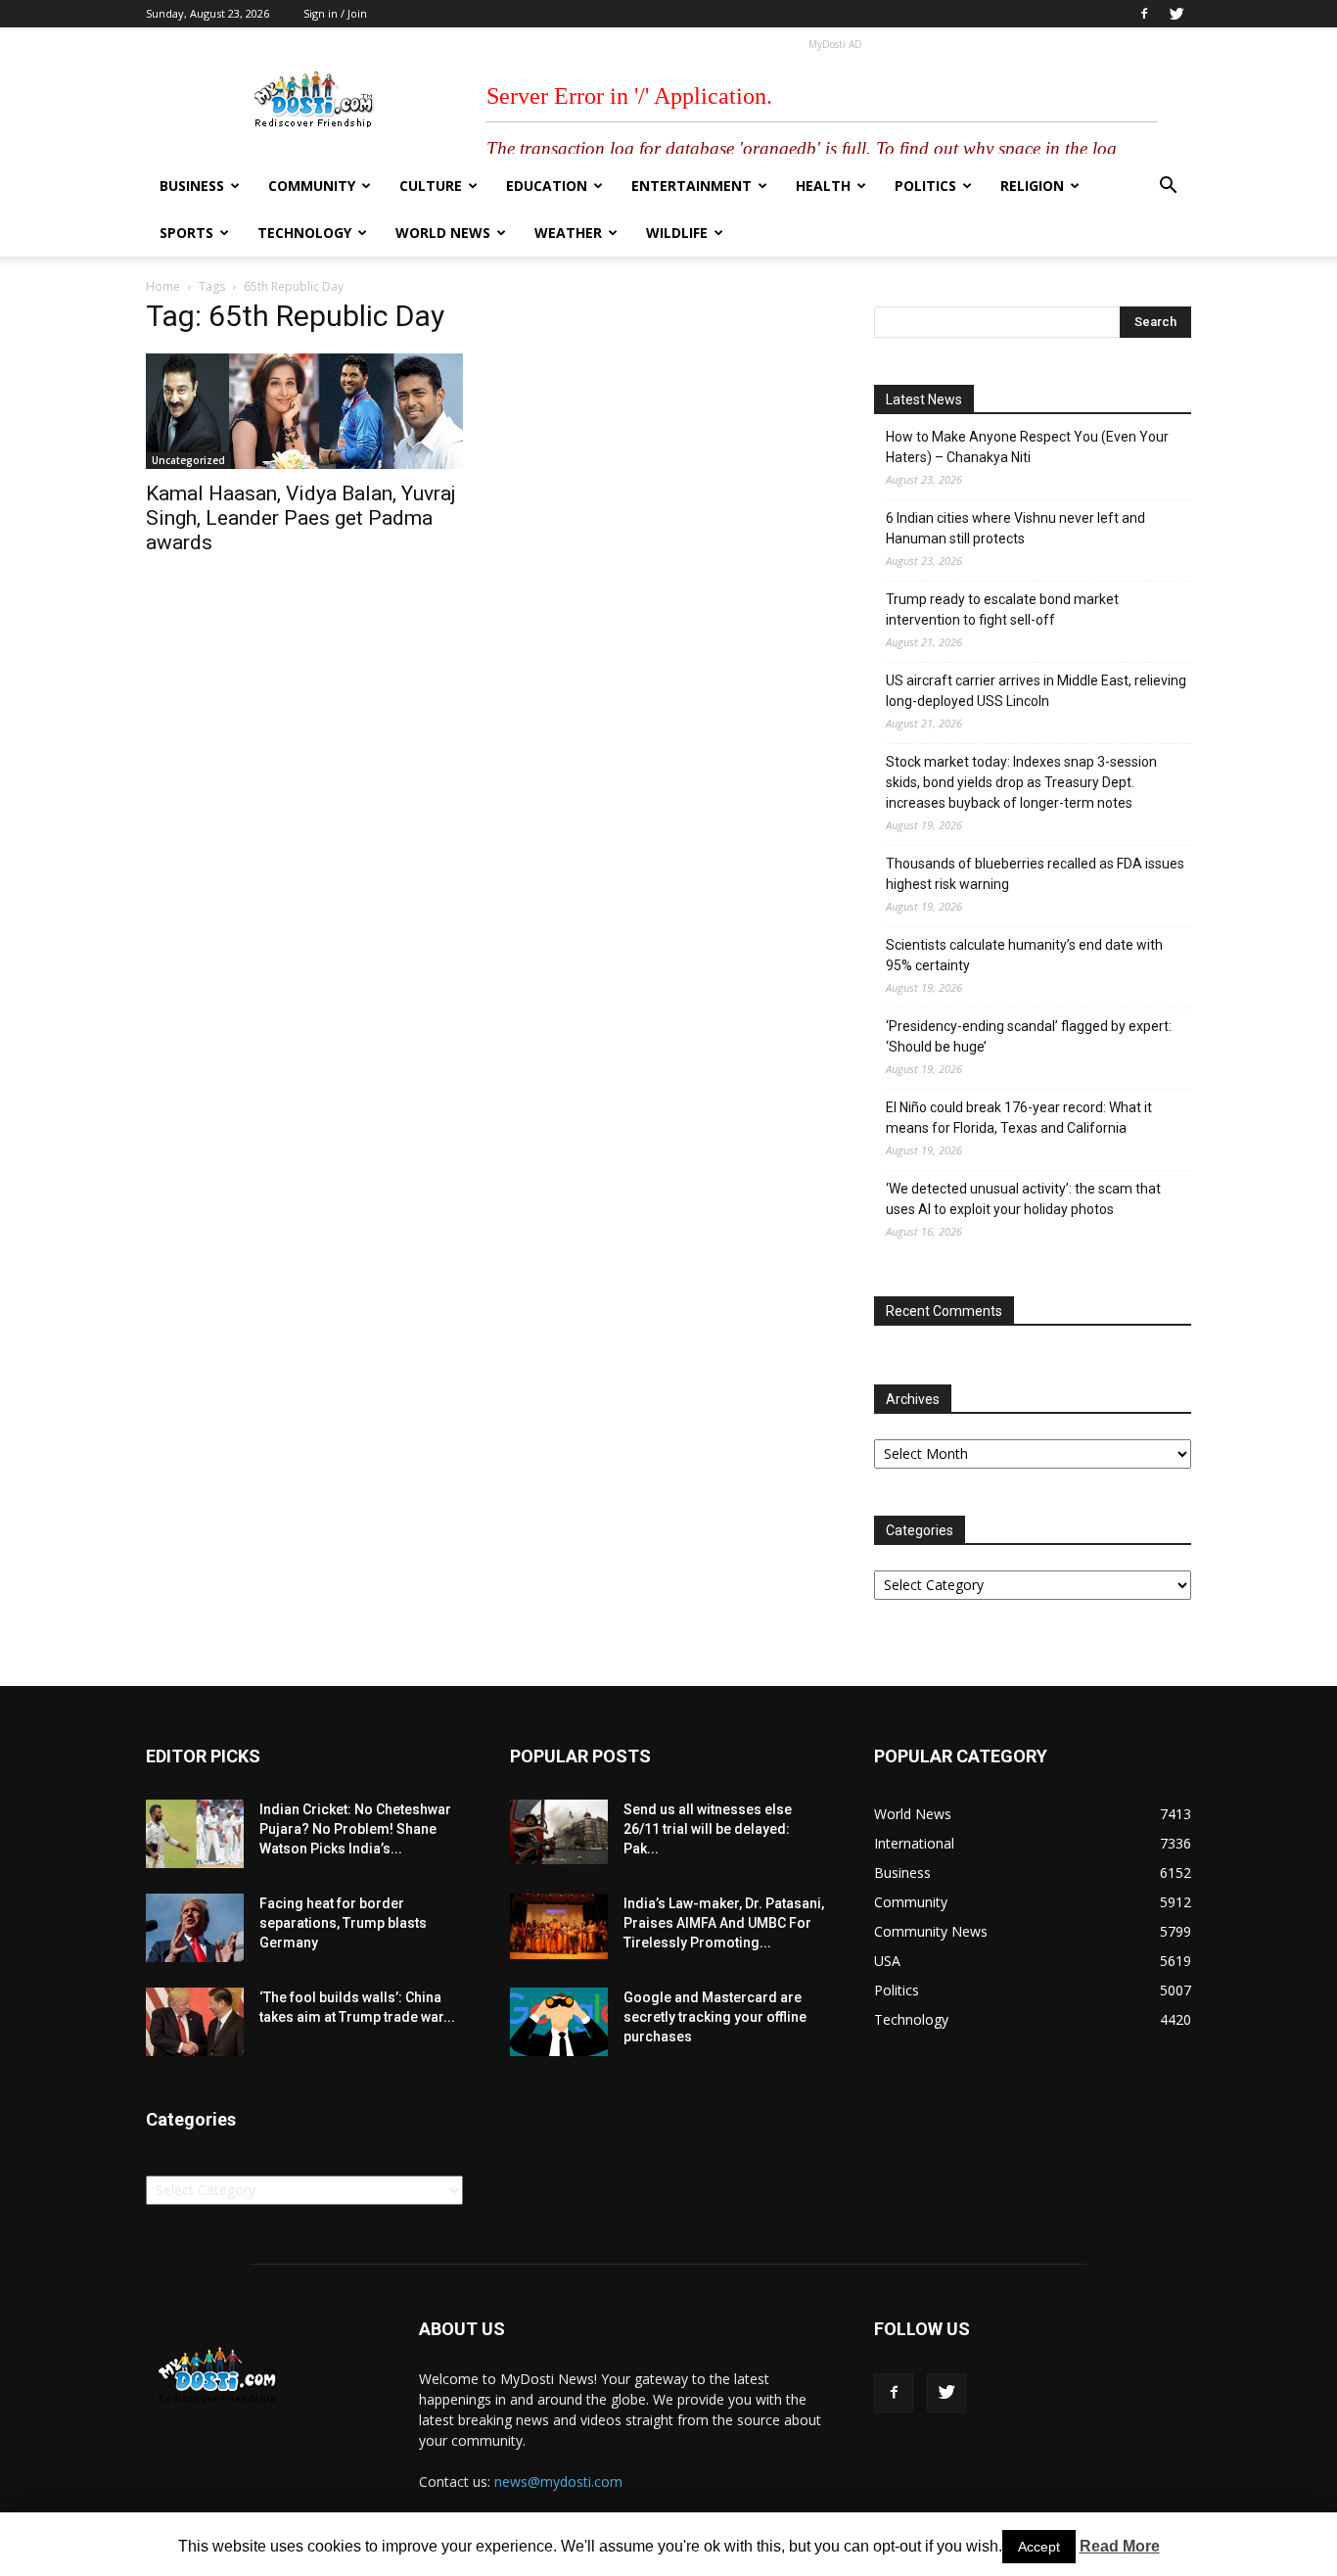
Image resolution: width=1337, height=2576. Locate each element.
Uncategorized (188, 460)
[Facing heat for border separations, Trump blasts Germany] (195, 1928)
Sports (186, 233)
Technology (304, 233)
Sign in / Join (335, 13)
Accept (1039, 2547)
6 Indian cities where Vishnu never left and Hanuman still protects (1015, 528)
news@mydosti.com (558, 2482)
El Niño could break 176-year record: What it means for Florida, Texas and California (1019, 1118)
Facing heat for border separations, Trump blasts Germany (343, 1923)
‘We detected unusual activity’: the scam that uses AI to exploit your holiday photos (1023, 1199)
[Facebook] (1144, 14)
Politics (925, 186)
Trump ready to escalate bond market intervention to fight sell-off (1002, 609)
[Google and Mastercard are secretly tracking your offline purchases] (559, 2022)
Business (192, 186)
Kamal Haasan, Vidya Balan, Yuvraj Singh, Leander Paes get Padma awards (301, 518)
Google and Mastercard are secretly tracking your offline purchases (715, 2017)
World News (443, 233)
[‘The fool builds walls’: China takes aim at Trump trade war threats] (195, 2022)
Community (312, 186)
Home (163, 286)
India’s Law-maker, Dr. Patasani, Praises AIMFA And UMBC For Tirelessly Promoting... (724, 1923)
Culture (431, 186)
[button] (1168, 187)
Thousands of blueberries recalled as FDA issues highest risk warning (1035, 874)
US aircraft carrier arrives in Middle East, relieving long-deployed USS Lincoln (1036, 691)
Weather (568, 233)
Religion (1032, 186)
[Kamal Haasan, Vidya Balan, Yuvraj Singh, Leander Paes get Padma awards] (304, 411)
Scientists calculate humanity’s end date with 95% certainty (1024, 955)
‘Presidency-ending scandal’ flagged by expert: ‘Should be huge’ (1029, 1036)
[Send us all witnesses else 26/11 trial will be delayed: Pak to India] (559, 1832)
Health (823, 186)
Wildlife (677, 233)
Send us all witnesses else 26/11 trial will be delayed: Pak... (708, 1829)
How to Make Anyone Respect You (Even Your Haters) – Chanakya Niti (1027, 447)
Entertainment (692, 186)
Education (547, 186)
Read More (1120, 2546)
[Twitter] (1176, 14)
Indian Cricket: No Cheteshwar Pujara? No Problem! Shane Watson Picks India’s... (355, 1829)
